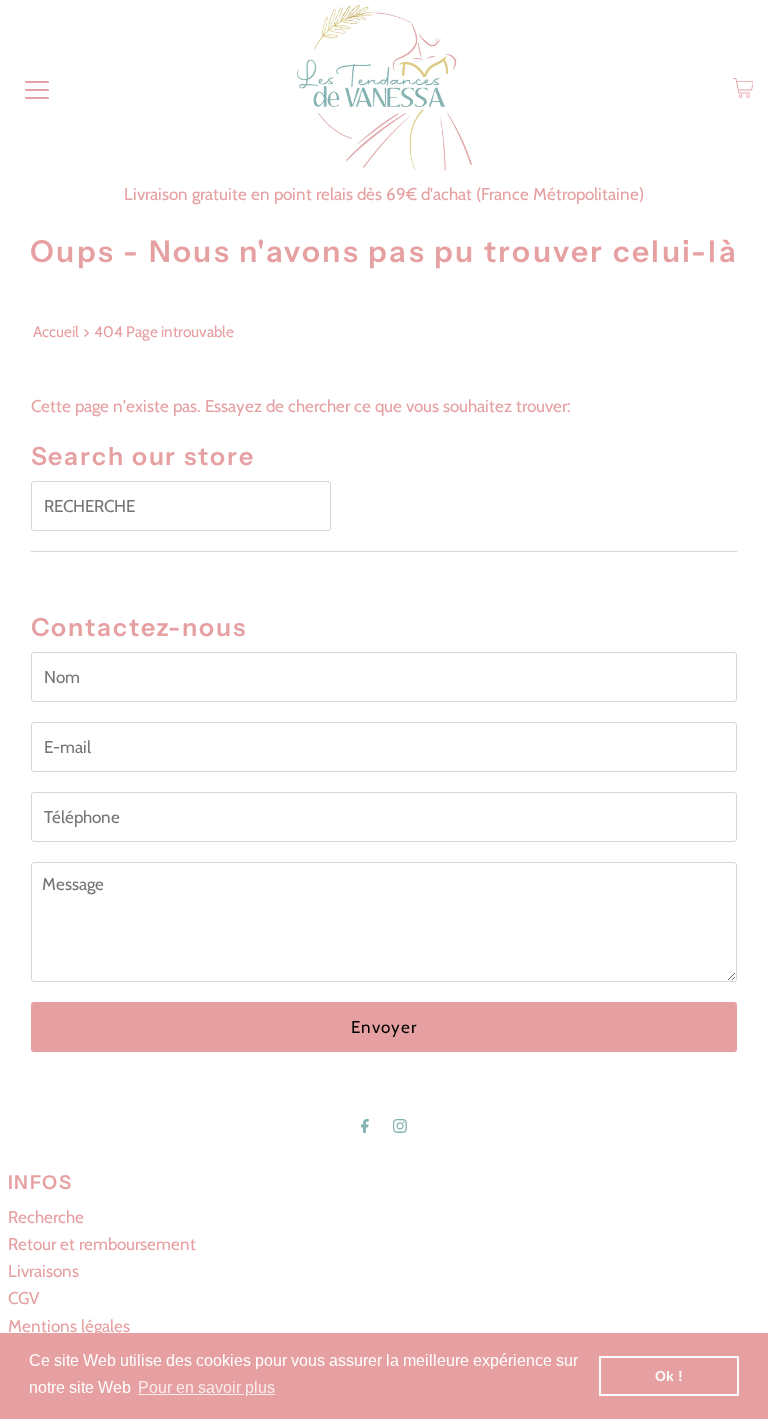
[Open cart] (743, 88)
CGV (23, 1298)
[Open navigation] (37, 88)
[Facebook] (365, 1125)
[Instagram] (400, 1125)
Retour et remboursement (102, 1244)
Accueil (56, 331)
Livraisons (43, 1271)
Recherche (46, 1217)
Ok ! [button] (669, 1376)
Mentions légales (69, 1326)
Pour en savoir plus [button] (206, 1387)
